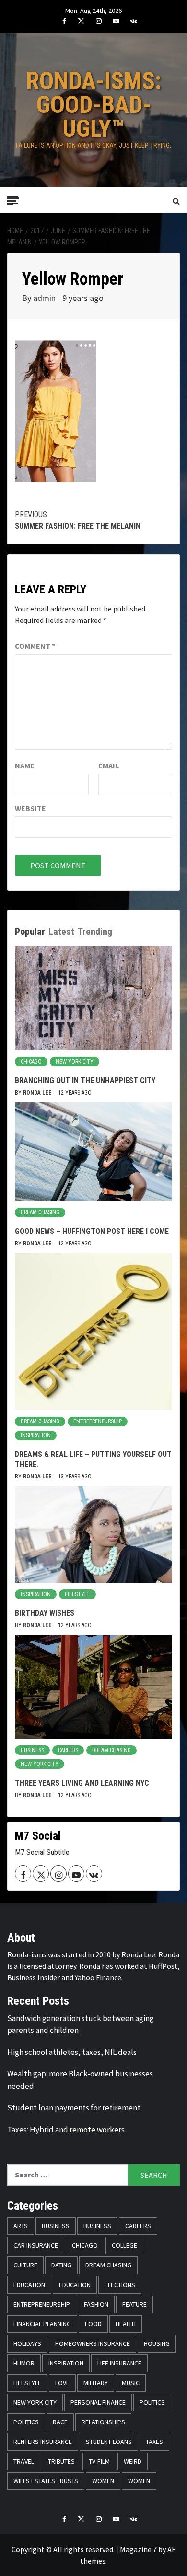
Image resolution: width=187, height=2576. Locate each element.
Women (103, 2481)
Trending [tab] (95, 932)
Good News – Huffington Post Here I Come (92, 1231)
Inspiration (36, 1435)
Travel (24, 2461)
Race (60, 2422)
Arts (21, 2226)
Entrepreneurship (98, 1421)
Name (25, 766)
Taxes (154, 2442)
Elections (120, 2285)
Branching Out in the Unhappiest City (85, 1081)
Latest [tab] (61, 932)
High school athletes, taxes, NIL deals (72, 2052)
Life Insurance (119, 2363)
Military (96, 2383)
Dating (61, 2265)
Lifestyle (77, 1594)
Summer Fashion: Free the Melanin (78, 520)
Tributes (61, 2461)
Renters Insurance (43, 2442)
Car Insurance (36, 2245)
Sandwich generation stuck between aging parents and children (81, 2024)
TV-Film (99, 2461)
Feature (134, 2304)
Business (32, 1750)
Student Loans (109, 2442)
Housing (157, 2343)
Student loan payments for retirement (74, 2108)
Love (62, 2383)
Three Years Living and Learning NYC (82, 1783)
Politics (152, 2402)
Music (131, 2383)
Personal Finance (98, 2402)
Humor (24, 2363)
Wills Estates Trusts (46, 2481)
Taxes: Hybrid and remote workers (66, 2130)
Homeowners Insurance (93, 2343)
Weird (133, 2461)
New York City (75, 1062)
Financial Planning (42, 2324)
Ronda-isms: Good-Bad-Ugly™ (94, 105)
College (124, 2245)
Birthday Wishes (45, 1613)
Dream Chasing (40, 1212)
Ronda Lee (38, 1093)
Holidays (27, 2343)
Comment (35, 646)
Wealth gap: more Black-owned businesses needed (80, 2080)
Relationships (103, 2422)
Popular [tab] (30, 932)
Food (93, 2324)
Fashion (96, 2304)
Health (126, 2324)
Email (109, 766)
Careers (68, 1750)
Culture (25, 2265)
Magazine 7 (138, 2549)
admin (45, 298)
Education (29, 2285)
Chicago (31, 1062)
